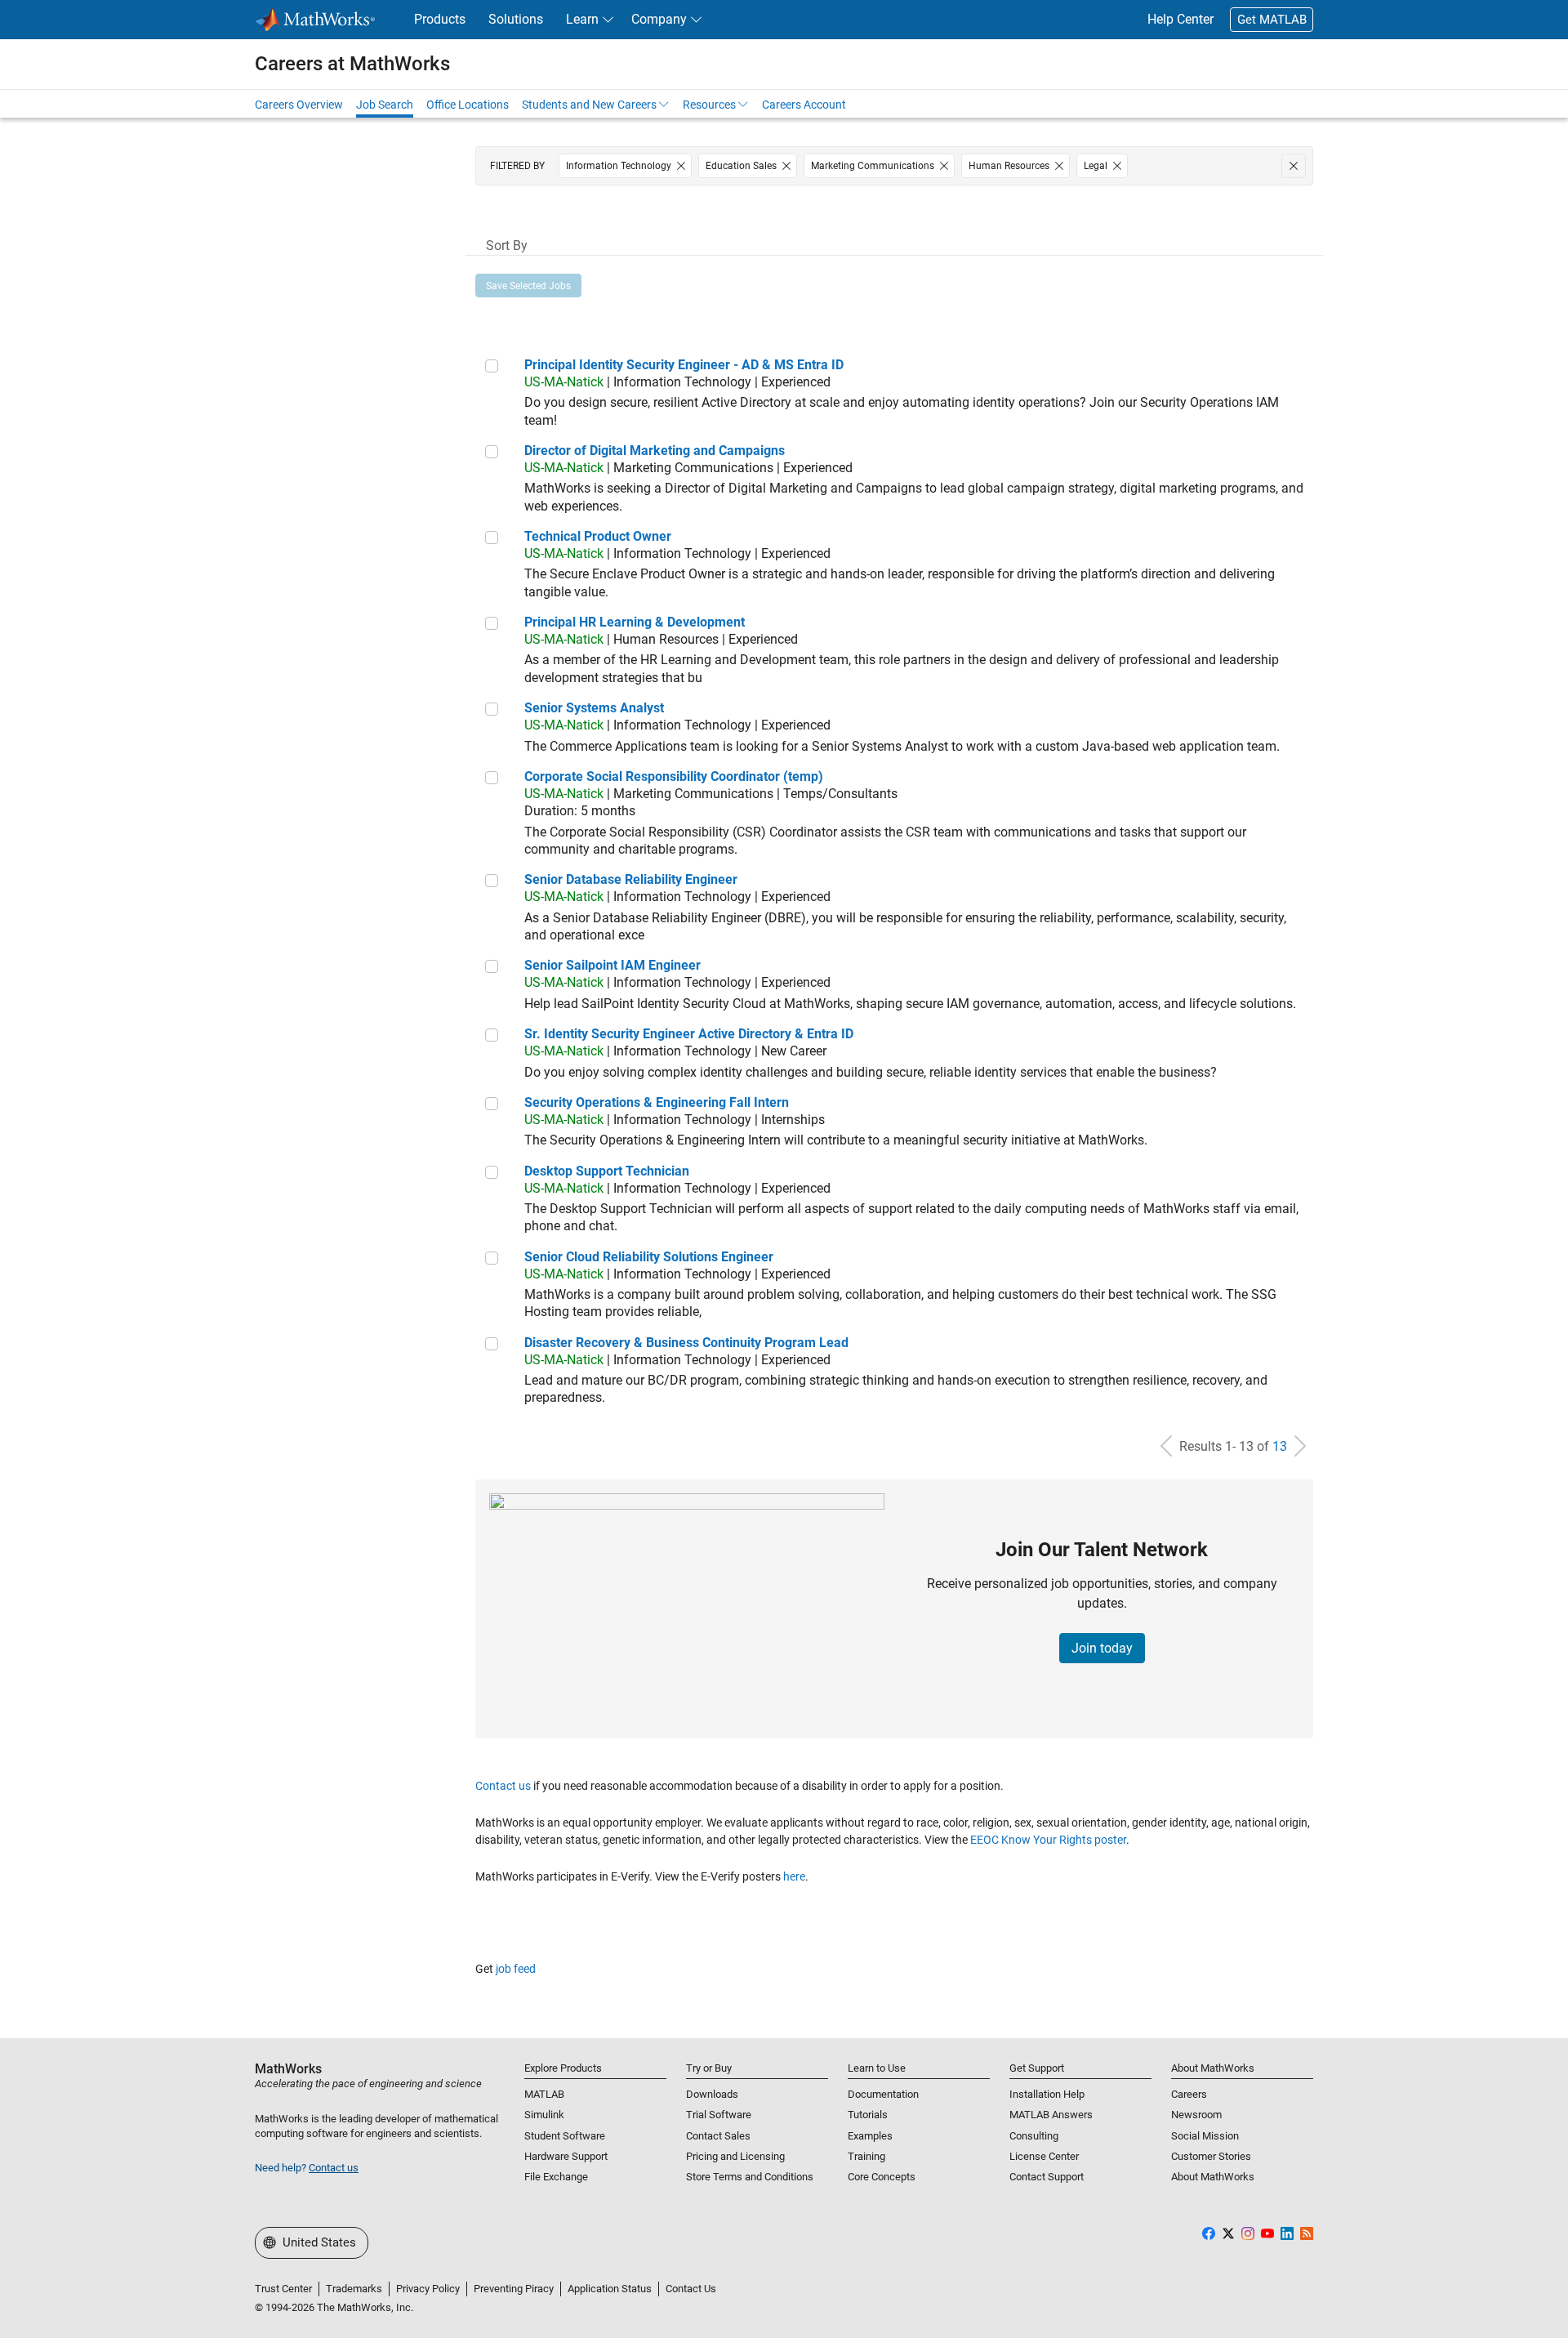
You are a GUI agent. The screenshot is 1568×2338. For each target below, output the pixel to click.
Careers (1189, 2094)
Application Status (610, 2289)
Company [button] (659, 19)
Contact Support (1047, 2177)
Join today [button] (1102, 1648)
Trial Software (719, 2115)
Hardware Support (566, 2156)
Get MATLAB (1272, 20)
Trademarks (354, 2289)
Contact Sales (718, 2136)
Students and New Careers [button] (589, 105)
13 (1280, 1446)
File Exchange (556, 2177)
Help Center (1180, 19)
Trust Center (283, 2289)
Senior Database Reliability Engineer (631, 879)
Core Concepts (882, 2177)
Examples (870, 2136)
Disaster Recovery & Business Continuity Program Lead (686, 1343)
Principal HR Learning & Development (635, 622)
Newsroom (1196, 2115)
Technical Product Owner (598, 536)
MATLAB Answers (1051, 2115)
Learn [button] (582, 19)
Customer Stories (1211, 2156)
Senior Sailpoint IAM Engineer (612, 965)
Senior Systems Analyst (594, 708)
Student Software (565, 2136)
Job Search (385, 105)
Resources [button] (709, 105)
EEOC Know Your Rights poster (1048, 1840)
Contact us (503, 1786)
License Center (1044, 2156)
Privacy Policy (428, 2289)
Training (866, 2156)
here (794, 1876)
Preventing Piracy (514, 2289)
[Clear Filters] (1294, 166)
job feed (516, 1969)
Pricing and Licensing (735, 2156)
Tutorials (868, 2115)
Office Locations (468, 105)
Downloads (712, 2094)
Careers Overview (299, 105)
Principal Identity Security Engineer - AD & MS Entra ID (684, 365)
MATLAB (544, 2094)
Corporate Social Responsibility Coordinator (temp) (674, 776)
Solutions (516, 19)
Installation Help (1047, 2094)
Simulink (544, 2115)
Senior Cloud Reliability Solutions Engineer (649, 1257)
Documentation (883, 2094)
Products (440, 19)
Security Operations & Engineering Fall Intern (657, 1102)
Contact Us (691, 2289)
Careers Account (804, 105)
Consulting (1034, 2136)
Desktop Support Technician (607, 1171)
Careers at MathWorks (352, 64)
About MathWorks (1213, 2177)
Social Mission (1205, 2136)
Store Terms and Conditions (750, 2177)
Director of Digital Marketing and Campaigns (655, 451)
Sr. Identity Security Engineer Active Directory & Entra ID (689, 1034)
